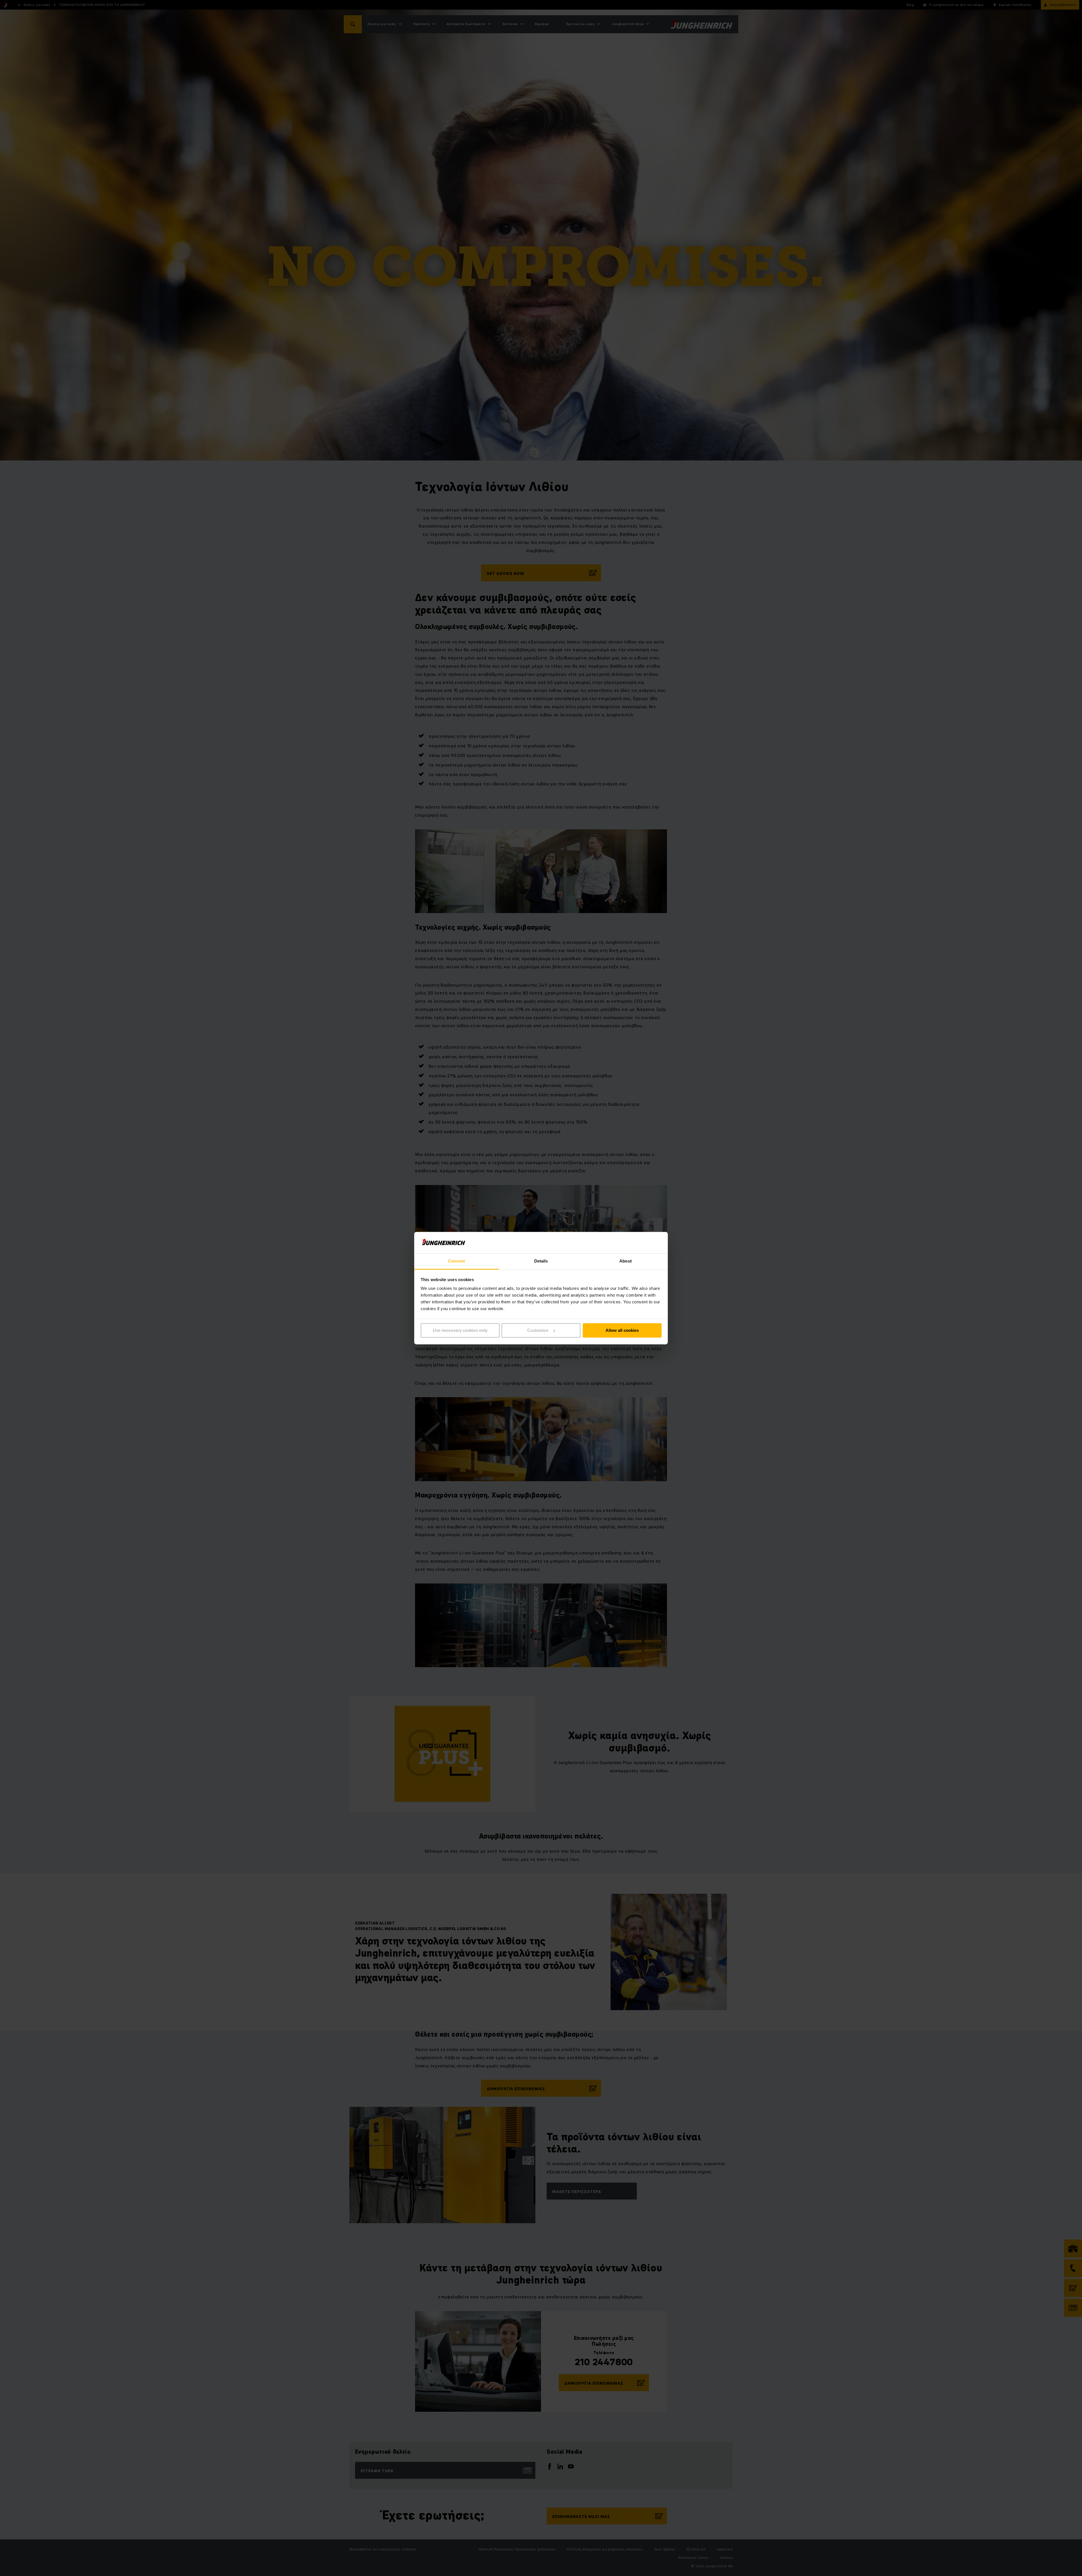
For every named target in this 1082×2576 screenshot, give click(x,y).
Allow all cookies (622, 1330)
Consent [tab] (456, 1261)
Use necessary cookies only (460, 1330)
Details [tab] (541, 1261)
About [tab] (626, 1261)
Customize (538, 1330)
